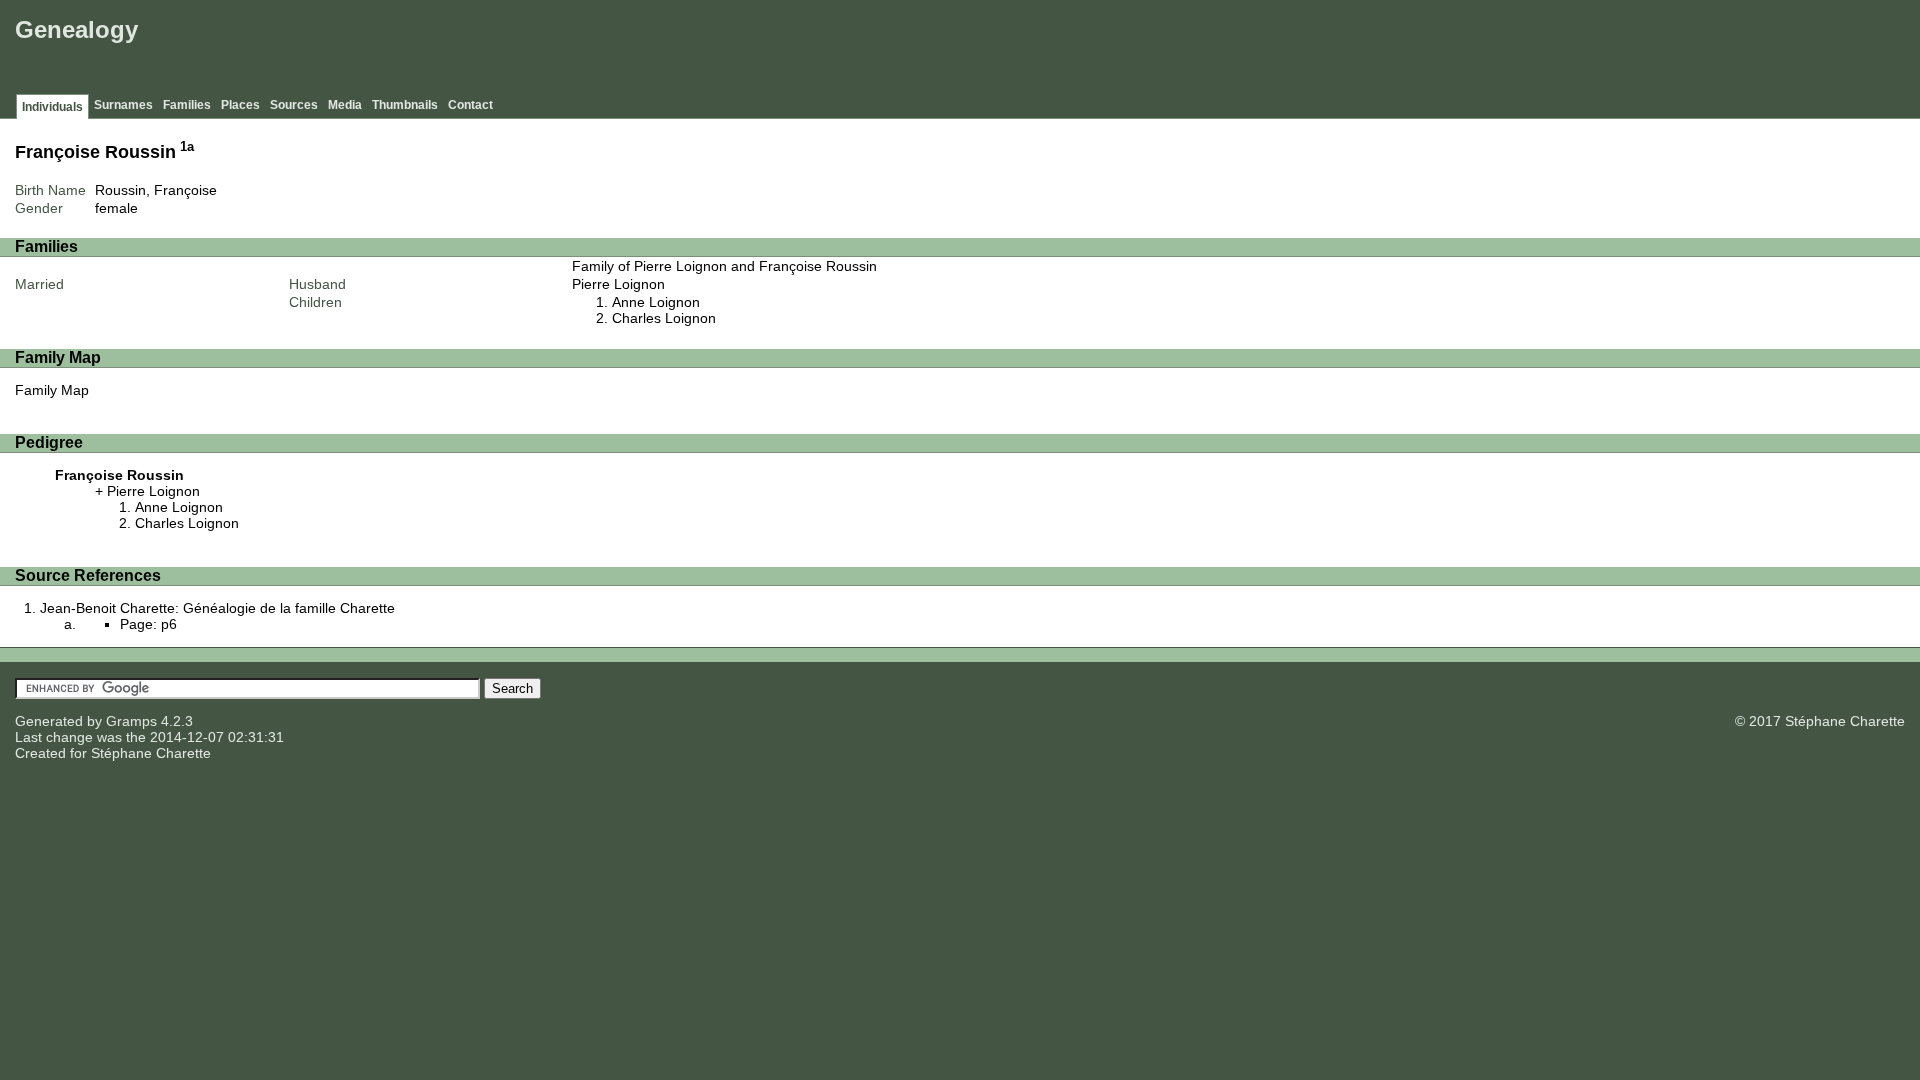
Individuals (52, 107)
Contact (470, 105)
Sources (294, 105)
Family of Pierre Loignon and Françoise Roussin (724, 266)
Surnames (123, 105)
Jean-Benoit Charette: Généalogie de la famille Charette (217, 608)
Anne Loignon (656, 302)
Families (187, 105)
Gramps (131, 721)
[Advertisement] (1551, 50)
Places (240, 105)
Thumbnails (405, 105)
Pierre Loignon (618, 284)
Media (345, 105)
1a (187, 147)
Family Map (52, 390)
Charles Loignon (664, 318)
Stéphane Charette (151, 753)
